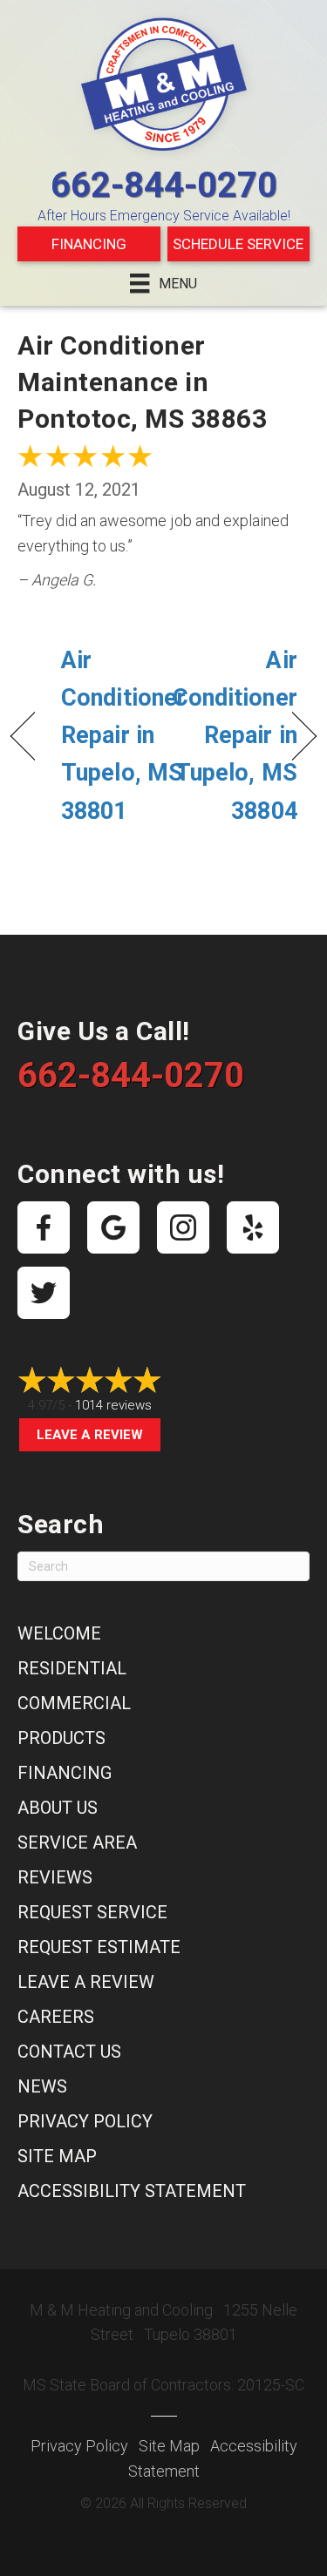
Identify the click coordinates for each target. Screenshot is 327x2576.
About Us (58, 1808)
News (42, 2086)
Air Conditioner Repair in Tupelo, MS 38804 (235, 736)
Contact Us (69, 2052)
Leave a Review (90, 1435)
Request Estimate (99, 1947)
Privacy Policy (85, 2121)
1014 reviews (113, 1405)
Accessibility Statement (132, 2191)
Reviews (55, 1877)
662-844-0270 (164, 185)
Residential (72, 1668)
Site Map (57, 2156)
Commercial (74, 1703)
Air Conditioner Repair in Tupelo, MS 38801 (123, 736)
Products (61, 1738)
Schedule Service (238, 244)
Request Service (92, 1912)
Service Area (77, 1842)
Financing (89, 244)
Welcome (59, 1633)
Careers (56, 2017)
